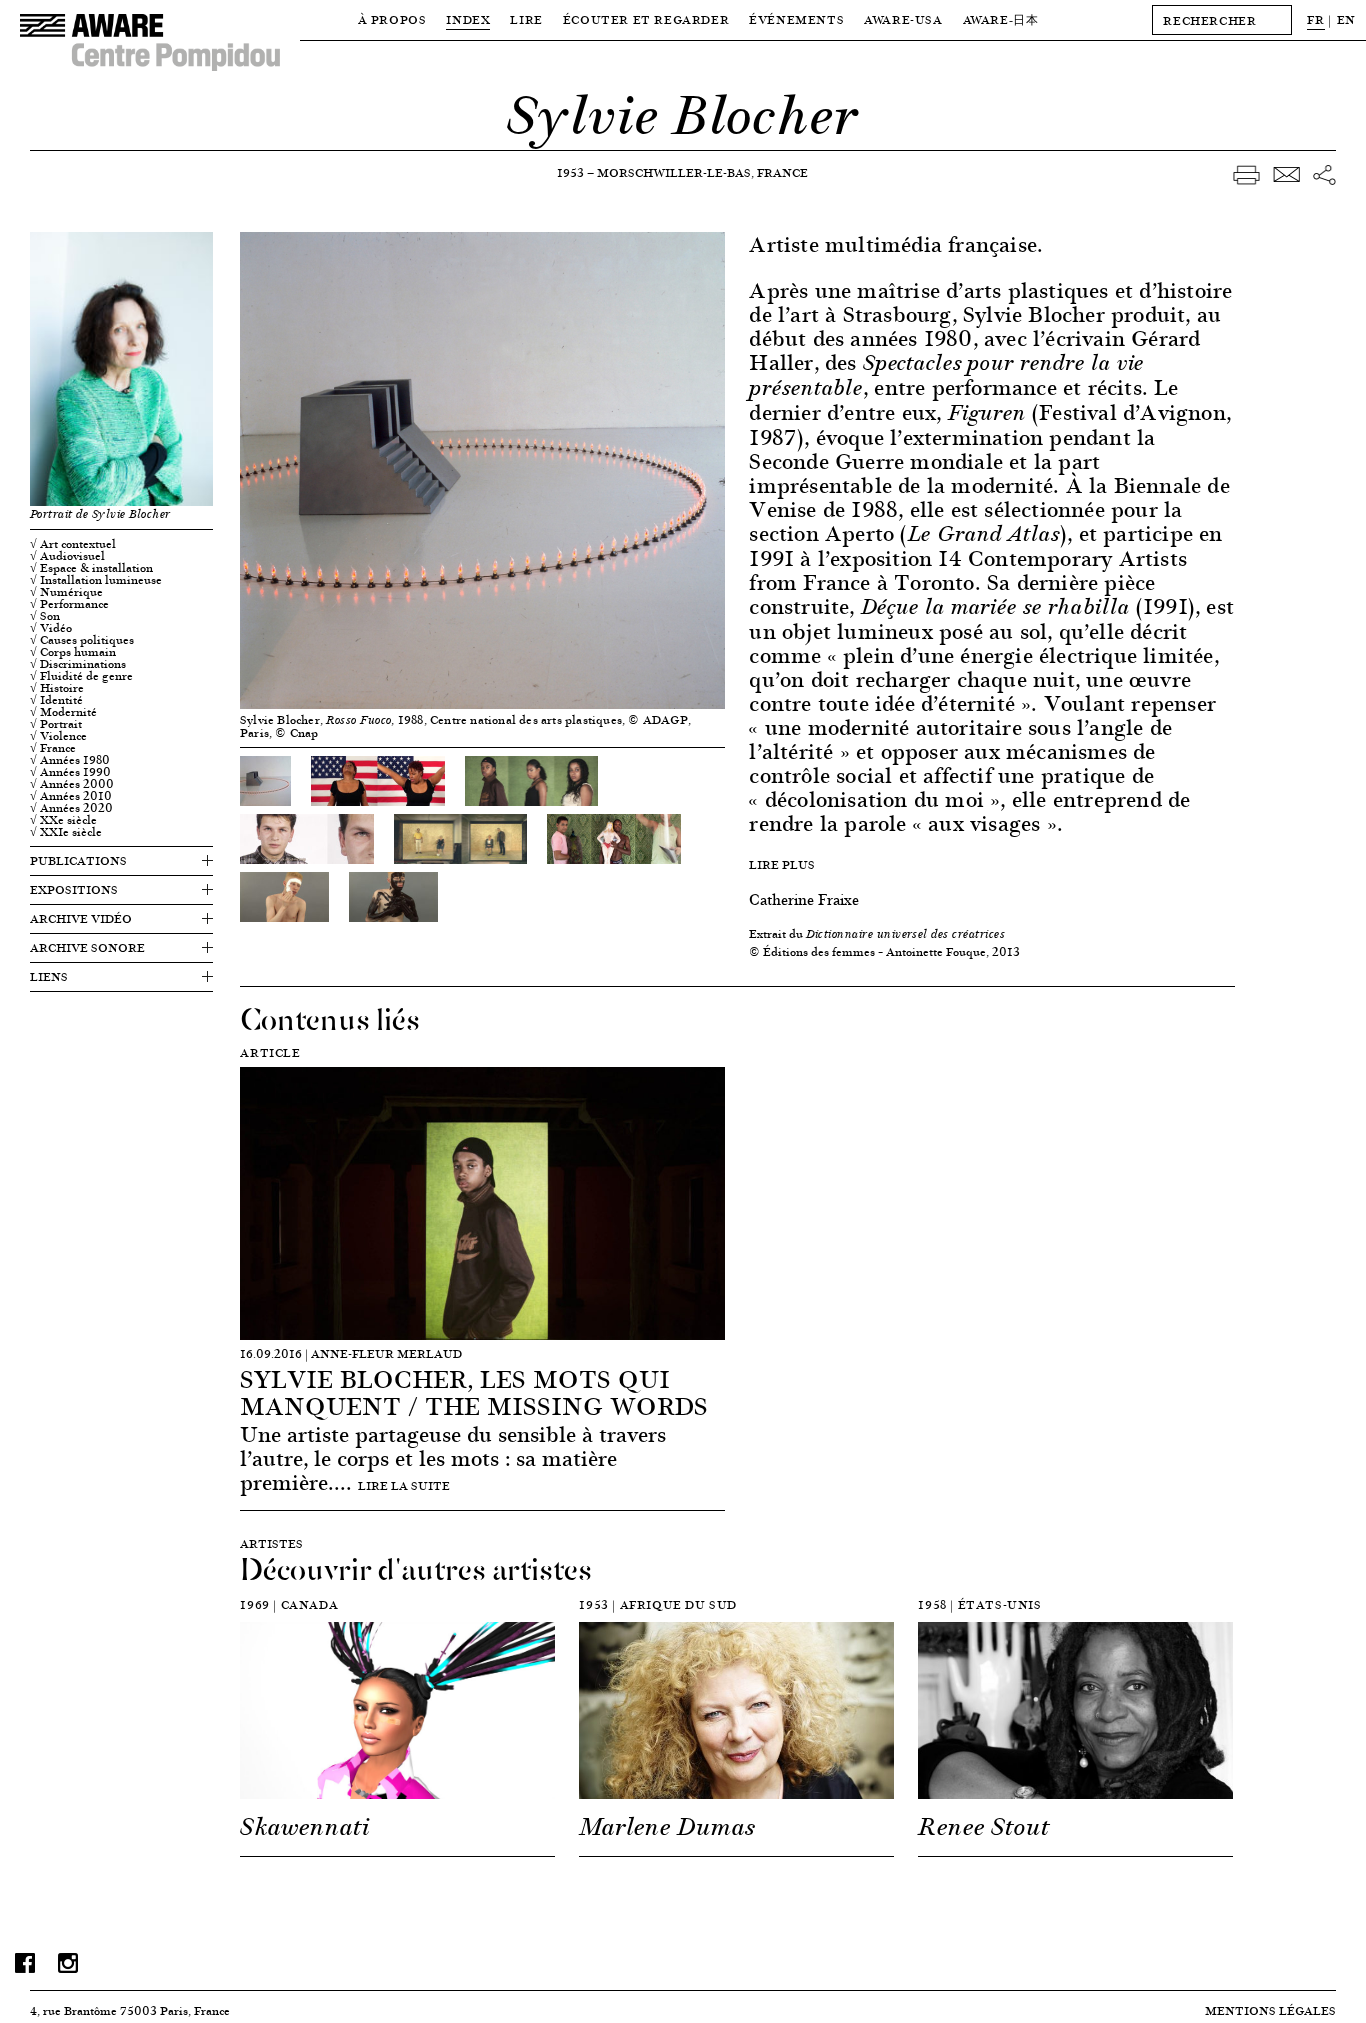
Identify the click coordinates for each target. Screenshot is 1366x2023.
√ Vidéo (51, 628)
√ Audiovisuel (67, 556)
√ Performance (69, 604)
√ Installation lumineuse (96, 580)
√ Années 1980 (70, 760)
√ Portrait (56, 724)
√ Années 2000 (72, 784)
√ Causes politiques (82, 640)
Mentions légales (1270, 2010)
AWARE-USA (903, 19)
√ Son (45, 616)
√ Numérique (66, 592)
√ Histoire (57, 688)
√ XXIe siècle (66, 832)
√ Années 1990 (70, 772)
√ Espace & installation (91, 568)
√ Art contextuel (73, 544)
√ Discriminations (78, 664)
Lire (526, 19)
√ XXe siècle (63, 820)
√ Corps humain (73, 652)
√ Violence (58, 736)
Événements (796, 19)
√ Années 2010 (71, 796)
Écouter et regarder (646, 19)
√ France (53, 748)
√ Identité (56, 700)
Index (468, 19)
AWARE (1001, 19)
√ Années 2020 (71, 808)
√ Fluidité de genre (81, 676)
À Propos (392, 19)
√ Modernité (63, 712)
